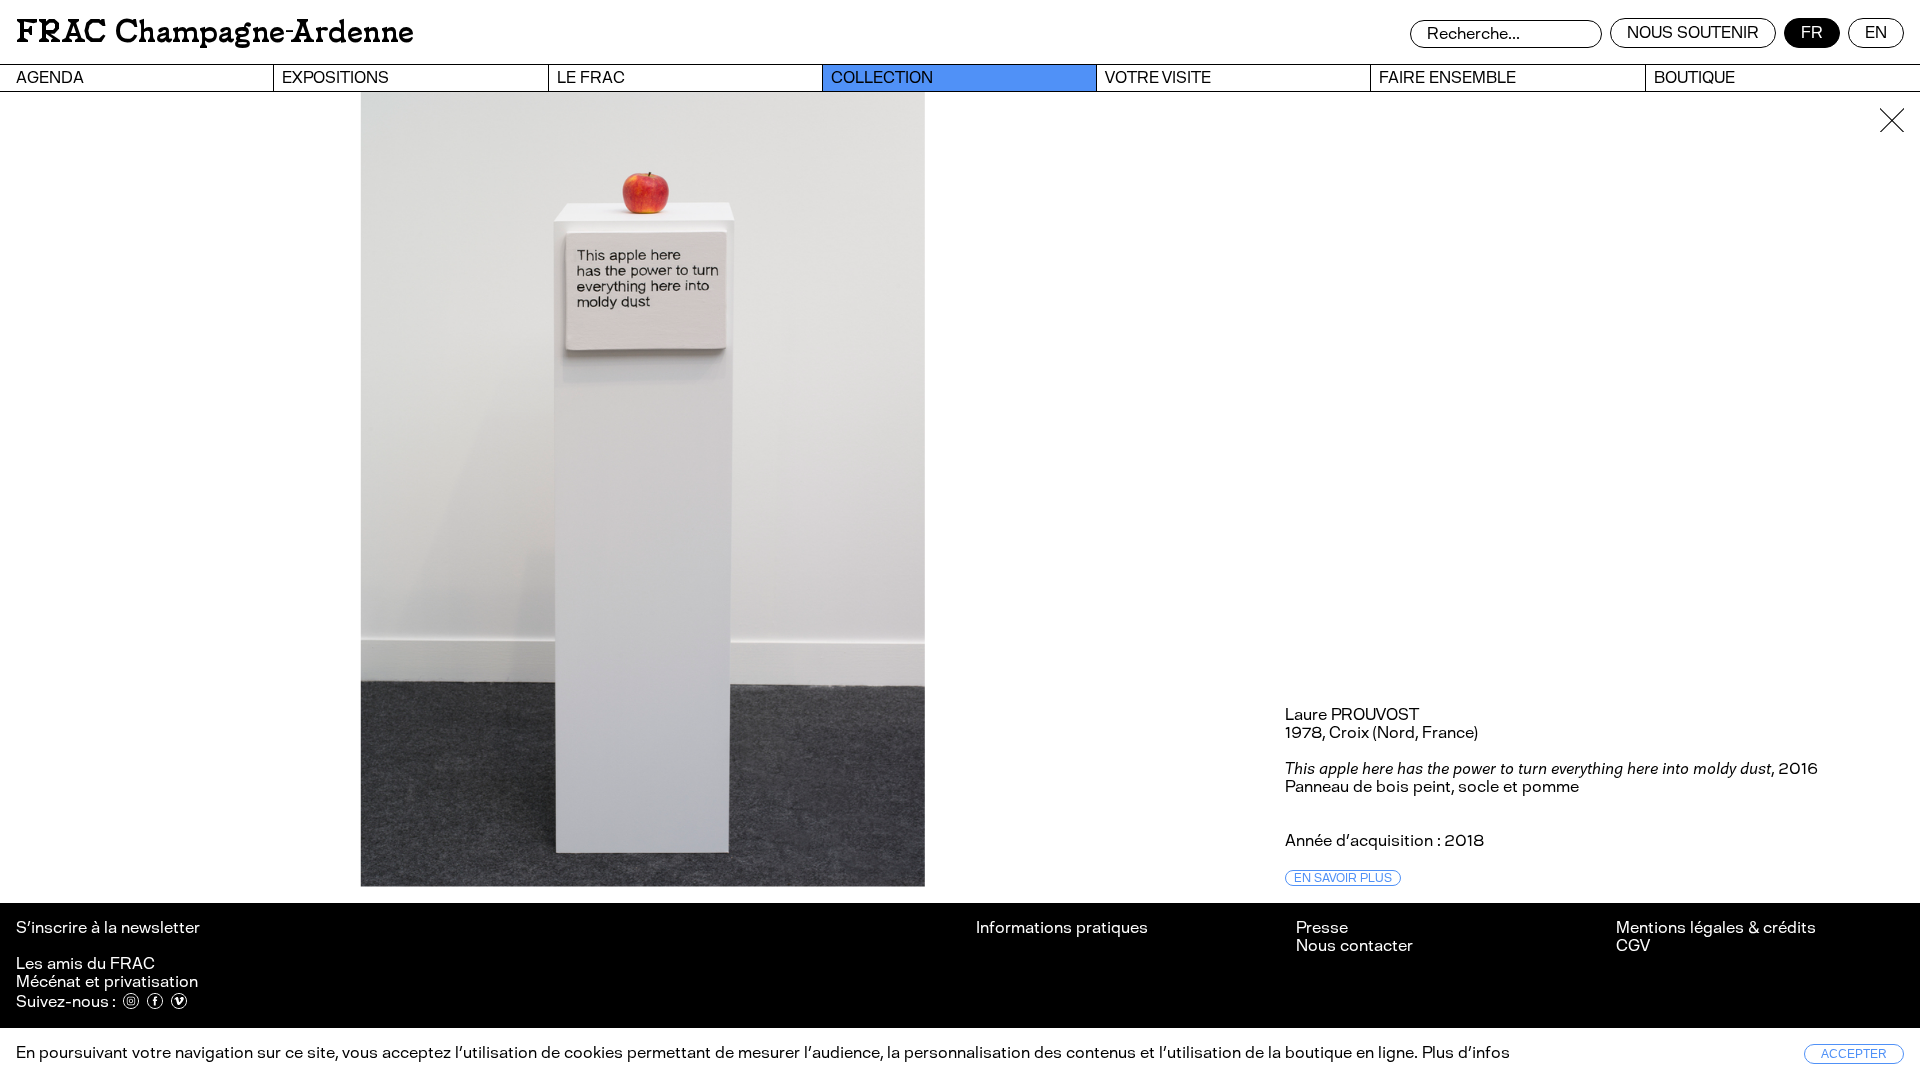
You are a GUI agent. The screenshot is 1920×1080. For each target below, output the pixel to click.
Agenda (50, 77)
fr (1812, 32)
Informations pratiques (1062, 927)
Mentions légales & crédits (1716, 927)
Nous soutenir (1693, 32)
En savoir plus (1343, 878)
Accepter (1854, 1054)
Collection (882, 77)
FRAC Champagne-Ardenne (215, 31)
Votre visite (1158, 77)
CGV (1633, 945)
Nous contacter (1354, 945)
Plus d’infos (1464, 1052)
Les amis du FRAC (85, 963)
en (1876, 32)
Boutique (1694, 77)
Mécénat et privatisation (107, 981)
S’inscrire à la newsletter (109, 927)
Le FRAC (591, 77)
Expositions (335, 77)
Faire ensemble (1447, 77)
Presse (1322, 927)
